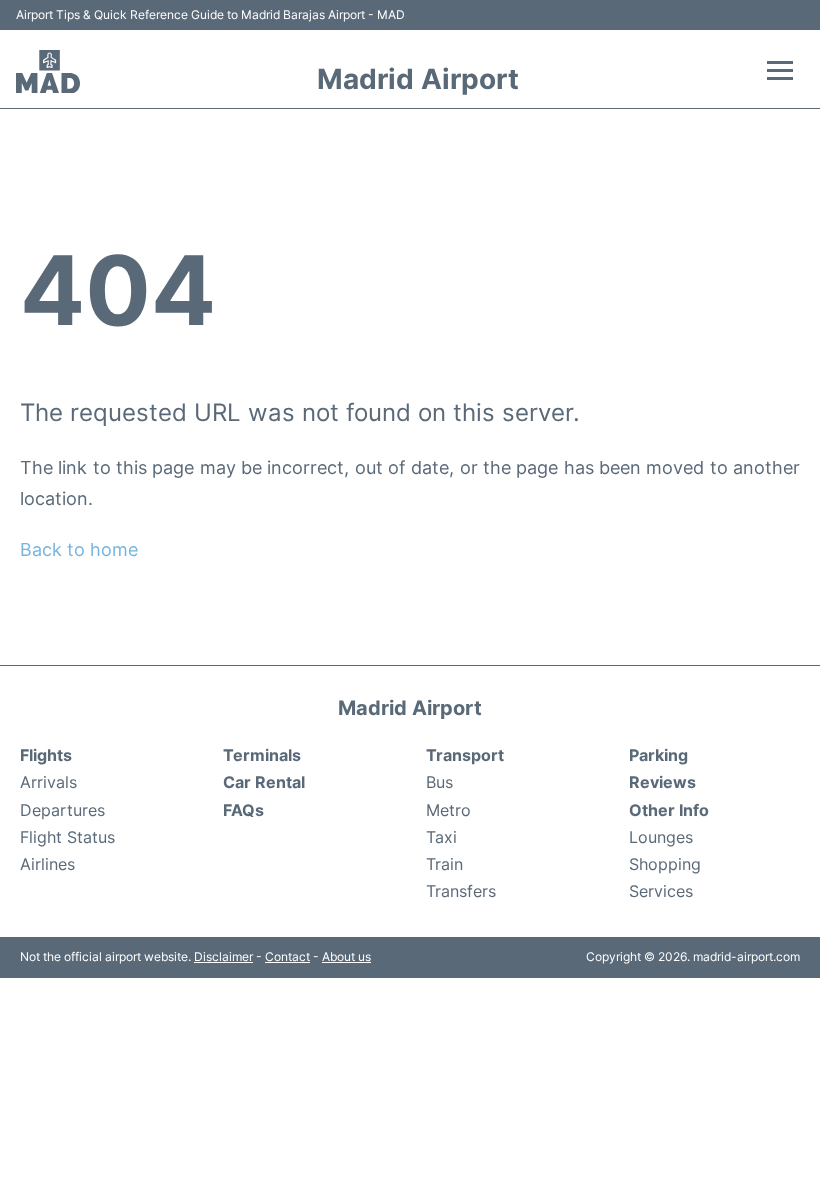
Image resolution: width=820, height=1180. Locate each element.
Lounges (661, 837)
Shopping (665, 864)
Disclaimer (223, 956)
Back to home (79, 549)
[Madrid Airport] (48, 72)
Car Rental (264, 782)
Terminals (262, 755)
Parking (658, 755)
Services (661, 891)
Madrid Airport (418, 79)
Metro (448, 810)
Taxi (441, 837)
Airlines (47, 864)
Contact (287, 956)
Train (444, 864)
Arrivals (48, 782)
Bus (439, 782)
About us (346, 956)
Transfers (461, 891)
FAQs (243, 810)
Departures (62, 810)
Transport (465, 755)
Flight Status (67, 837)
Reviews (662, 782)
